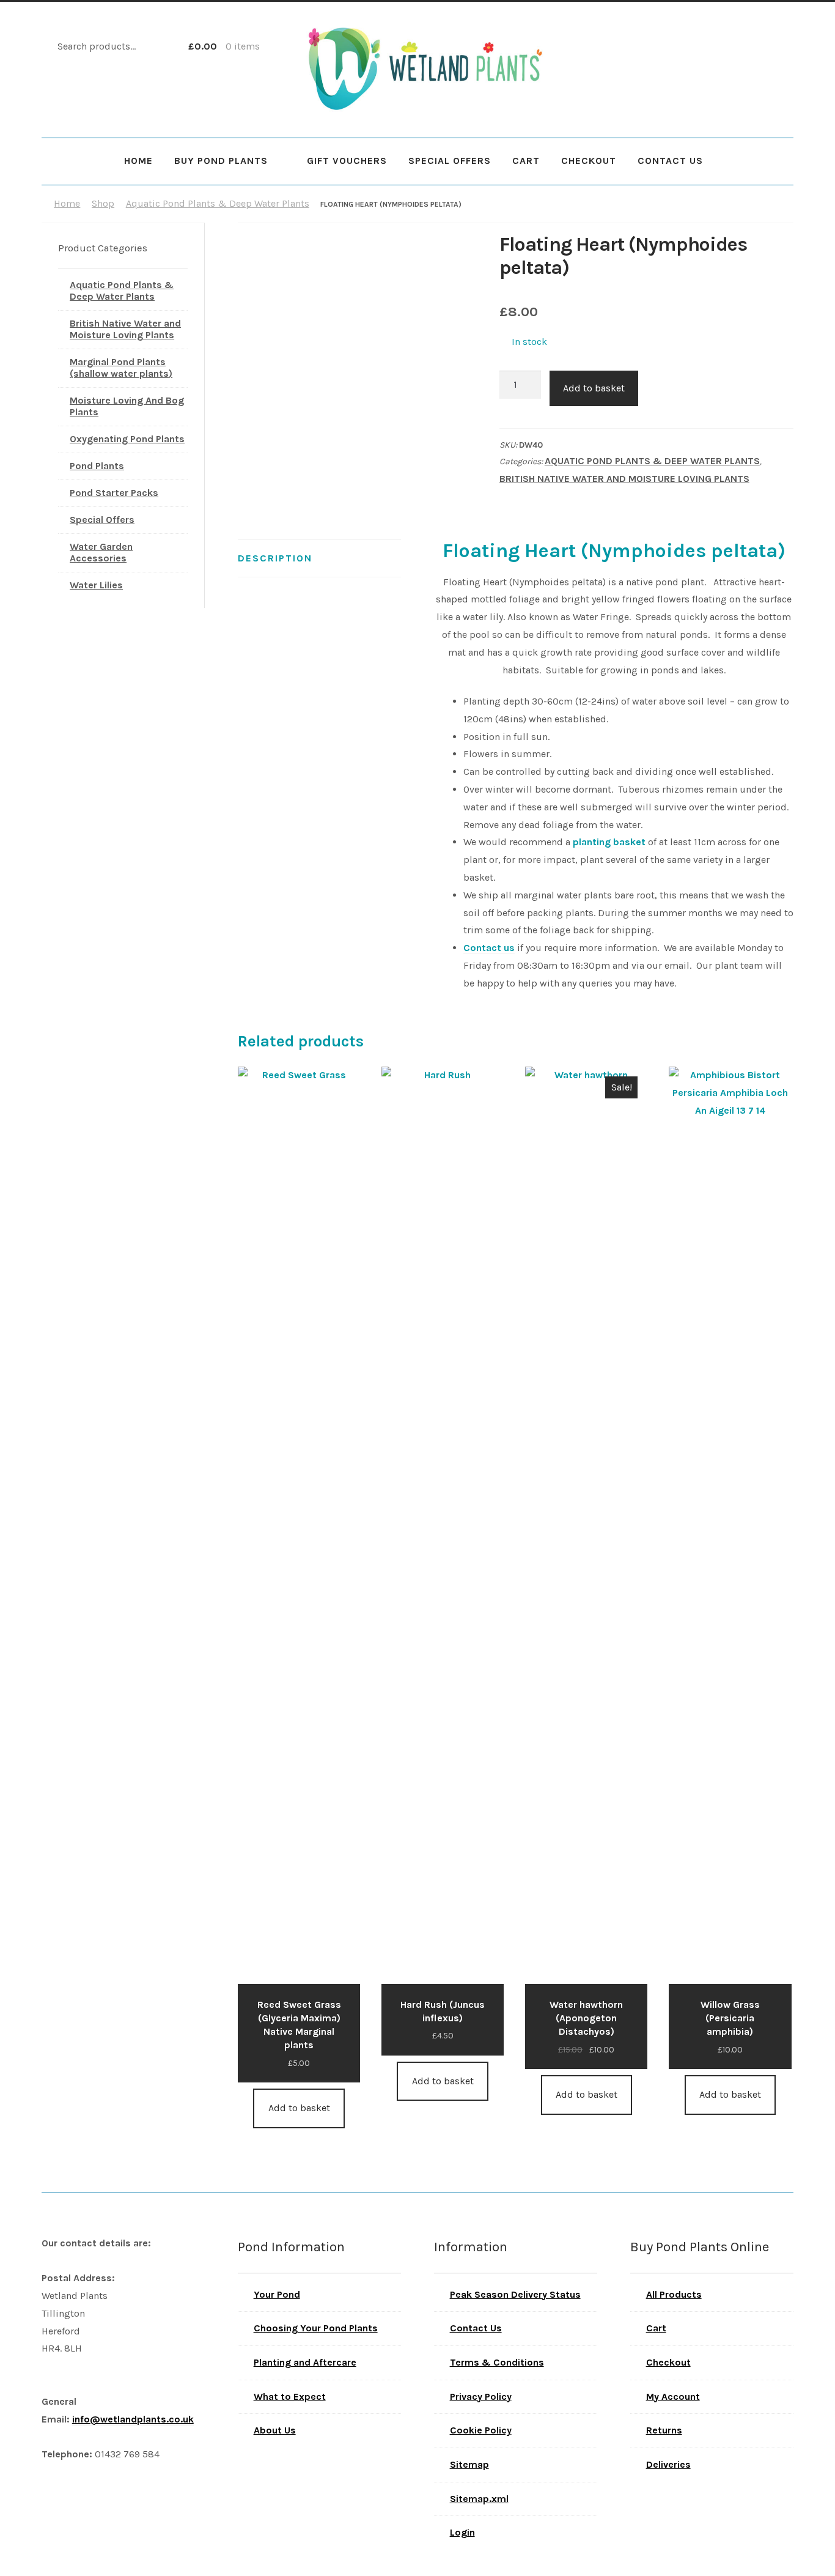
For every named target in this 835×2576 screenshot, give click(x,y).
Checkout (589, 161)
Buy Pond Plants (221, 161)
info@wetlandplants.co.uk (133, 2419)
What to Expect (290, 2396)
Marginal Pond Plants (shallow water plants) (121, 368)
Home (138, 161)
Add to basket (594, 388)
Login (462, 2532)
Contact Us (670, 161)
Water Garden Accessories (101, 552)
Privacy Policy (481, 2396)
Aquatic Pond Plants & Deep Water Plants (218, 203)
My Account (673, 2396)
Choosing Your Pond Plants (316, 2328)
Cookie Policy (481, 2430)
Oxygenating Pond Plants (127, 439)
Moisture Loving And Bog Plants (127, 406)
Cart (526, 161)
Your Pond (277, 2294)
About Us (275, 2430)
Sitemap (469, 2464)
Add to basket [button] (299, 2108)
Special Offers (450, 161)
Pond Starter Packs (114, 493)
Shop (103, 203)
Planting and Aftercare (305, 2362)
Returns (664, 2430)
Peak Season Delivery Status (515, 2294)
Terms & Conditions (497, 2362)
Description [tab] (275, 558)
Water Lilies (96, 585)
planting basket (609, 842)
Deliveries (668, 2464)
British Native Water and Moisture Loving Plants (624, 479)
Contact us (489, 948)
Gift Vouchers (347, 161)
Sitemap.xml (479, 2499)
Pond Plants (97, 466)
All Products (674, 2294)
